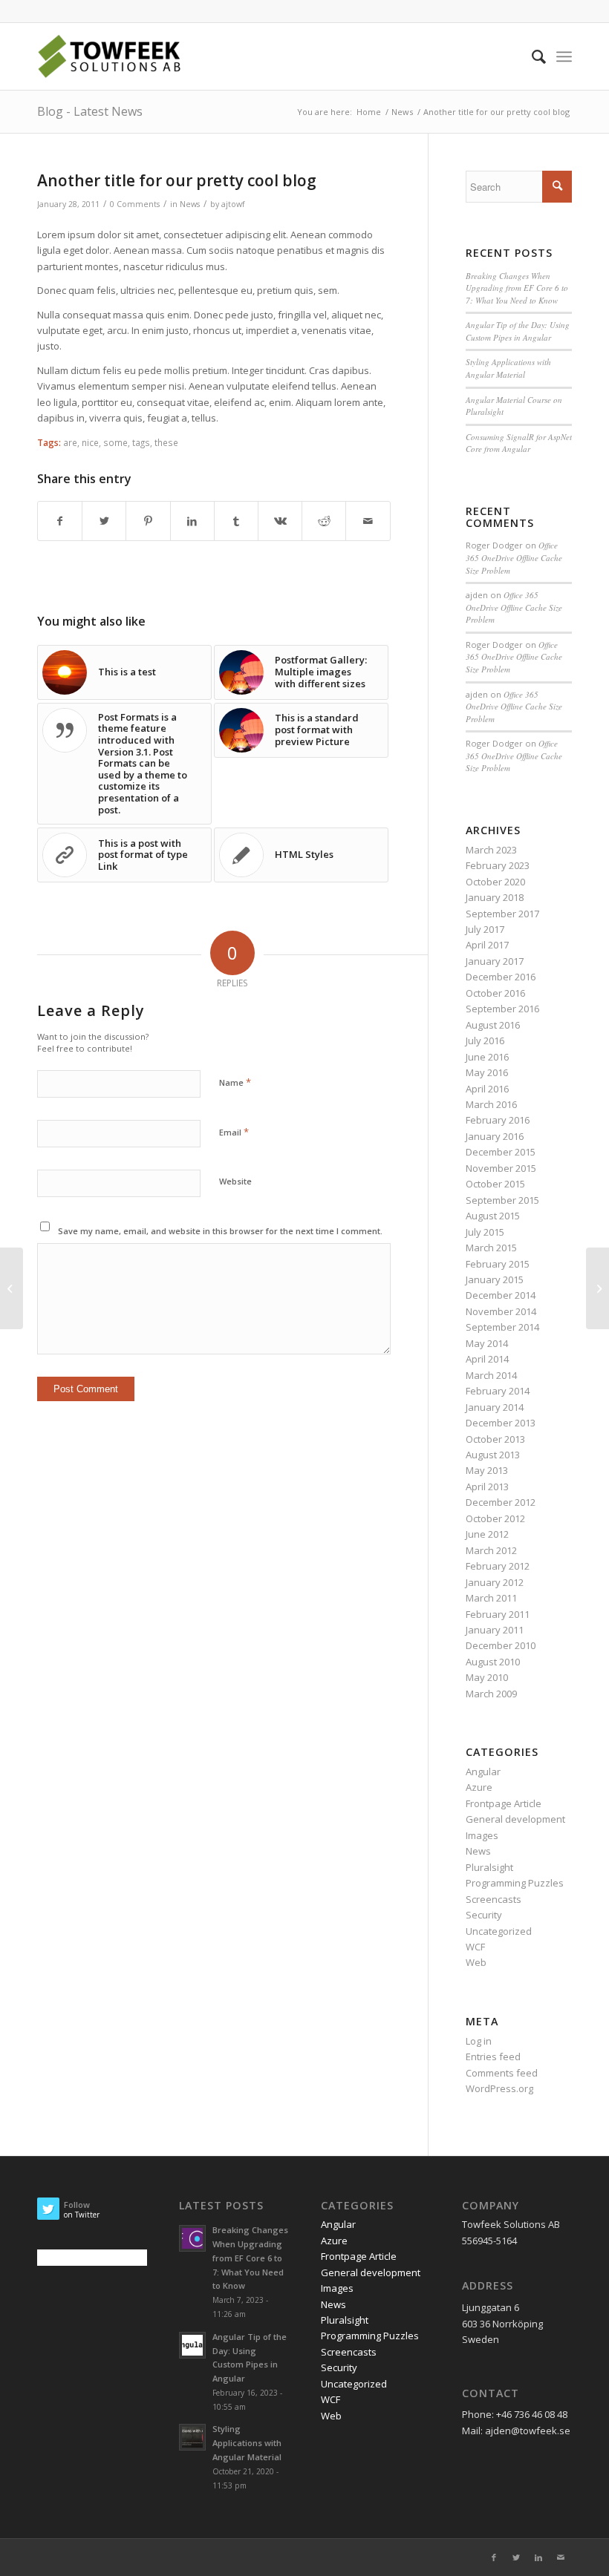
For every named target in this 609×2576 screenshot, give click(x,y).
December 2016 (501, 977)
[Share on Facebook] (60, 521)
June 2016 (487, 1057)
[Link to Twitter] (516, 2557)
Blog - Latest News (90, 111)
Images (482, 1835)
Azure (479, 1787)
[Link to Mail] (561, 2557)
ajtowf (233, 204)
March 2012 (491, 1550)
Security (484, 1915)
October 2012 (495, 1518)
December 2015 (501, 1152)
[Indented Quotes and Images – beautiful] (597, 1288)
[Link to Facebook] (494, 2557)
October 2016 (495, 993)
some (115, 442)
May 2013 (487, 1470)
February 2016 (498, 1120)
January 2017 (495, 961)
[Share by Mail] (368, 521)
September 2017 (502, 914)
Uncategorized (499, 1931)
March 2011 (491, 1598)
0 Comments (135, 204)
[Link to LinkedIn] (538, 2557)
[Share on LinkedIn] (192, 521)
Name (235, 1082)
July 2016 (485, 1040)
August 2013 (493, 1455)
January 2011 (495, 1630)
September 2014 (502, 1327)
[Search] (531, 56)
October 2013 (495, 1439)
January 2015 (495, 1279)
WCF (475, 1947)
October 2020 (495, 882)
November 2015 (501, 1168)
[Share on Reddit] (324, 521)
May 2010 (487, 1677)
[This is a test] (12, 1288)
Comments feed (502, 2073)
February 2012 (498, 1566)
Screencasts (494, 1899)
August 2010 (493, 1662)
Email (234, 1132)
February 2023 (498, 865)
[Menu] (564, 56)
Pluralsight (489, 1867)
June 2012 (487, 1534)
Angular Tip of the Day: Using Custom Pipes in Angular (518, 331)
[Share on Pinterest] (148, 521)
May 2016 (487, 1072)
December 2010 (501, 1645)
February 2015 (498, 1264)
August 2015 (493, 1216)
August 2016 (493, 1025)
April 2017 (487, 945)
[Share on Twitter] (104, 521)
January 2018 (495, 897)
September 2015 (502, 1200)
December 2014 (501, 1295)
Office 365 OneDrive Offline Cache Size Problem (514, 557)
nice (90, 442)
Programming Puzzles (515, 1883)
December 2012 (501, 1502)
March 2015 (491, 1248)
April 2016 (487, 1089)
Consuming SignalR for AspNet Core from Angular (519, 443)
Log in (479, 2041)
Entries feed (493, 2056)
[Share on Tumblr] (236, 521)
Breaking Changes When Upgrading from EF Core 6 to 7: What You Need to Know (517, 288)
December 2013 (501, 1423)
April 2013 (487, 1487)
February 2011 (498, 1614)
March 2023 (491, 850)
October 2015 (495, 1184)
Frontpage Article (504, 1803)
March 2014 (491, 1375)
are (70, 442)
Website (235, 1181)
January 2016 (495, 1136)
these (166, 442)
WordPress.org (499, 2088)
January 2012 (495, 1582)
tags (141, 442)
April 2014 (487, 1359)
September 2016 (502, 1009)
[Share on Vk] (280, 521)
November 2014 (501, 1311)
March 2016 (491, 1104)
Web (476, 1962)
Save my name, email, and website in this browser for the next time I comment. (220, 1231)
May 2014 (487, 1343)
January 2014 (495, 1407)
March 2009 (491, 1694)
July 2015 (485, 1232)
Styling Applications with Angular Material (508, 368)
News (190, 204)
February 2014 (498, 1391)
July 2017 (485, 929)
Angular (483, 1772)
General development (515, 1819)
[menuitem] (531, 56)
